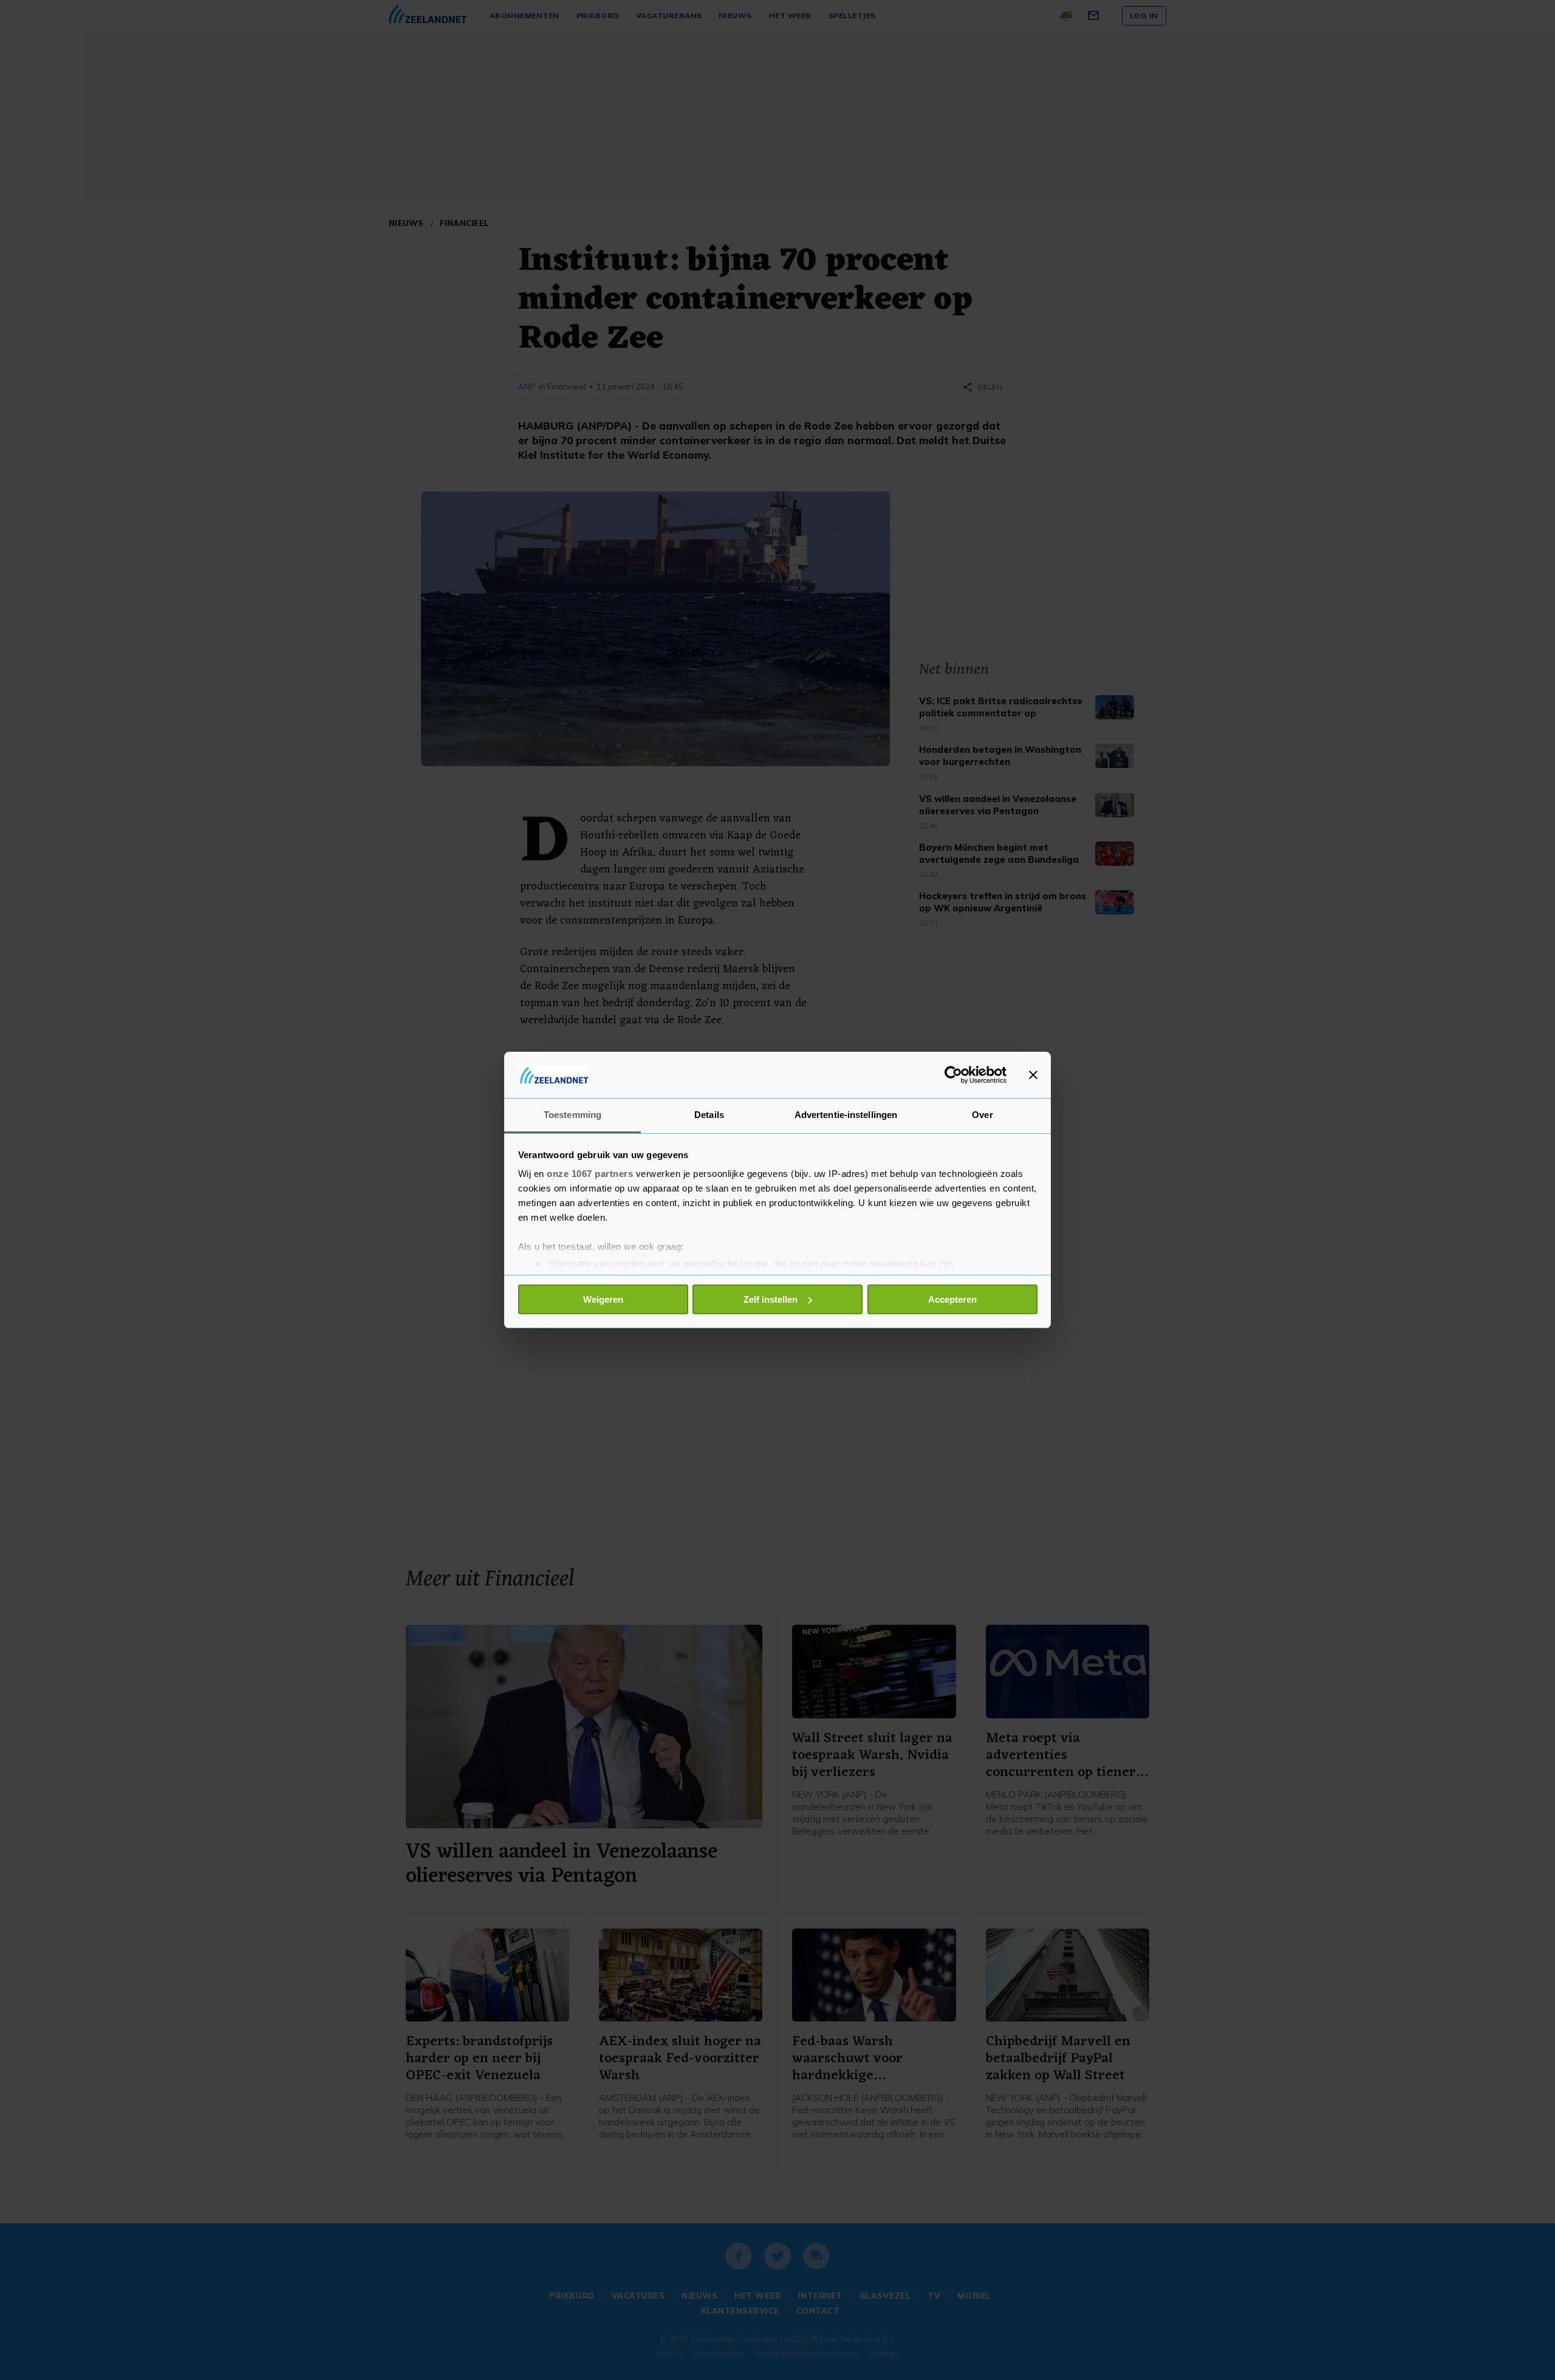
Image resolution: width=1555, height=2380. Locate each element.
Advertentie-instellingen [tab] (846, 1115)
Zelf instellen (771, 1299)
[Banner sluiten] (1033, 1075)
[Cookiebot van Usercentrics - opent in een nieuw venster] (953, 1075)
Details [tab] (709, 1115)
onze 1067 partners (590, 1174)
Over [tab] (982, 1115)
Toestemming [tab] (572, 1115)
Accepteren (952, 1299)
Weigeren (603, 1299)
